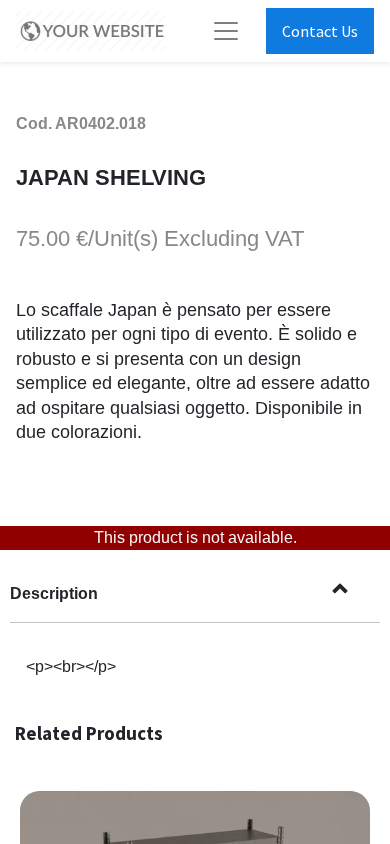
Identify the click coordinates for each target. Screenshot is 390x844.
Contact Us (320, 31)
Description (54, 593)
